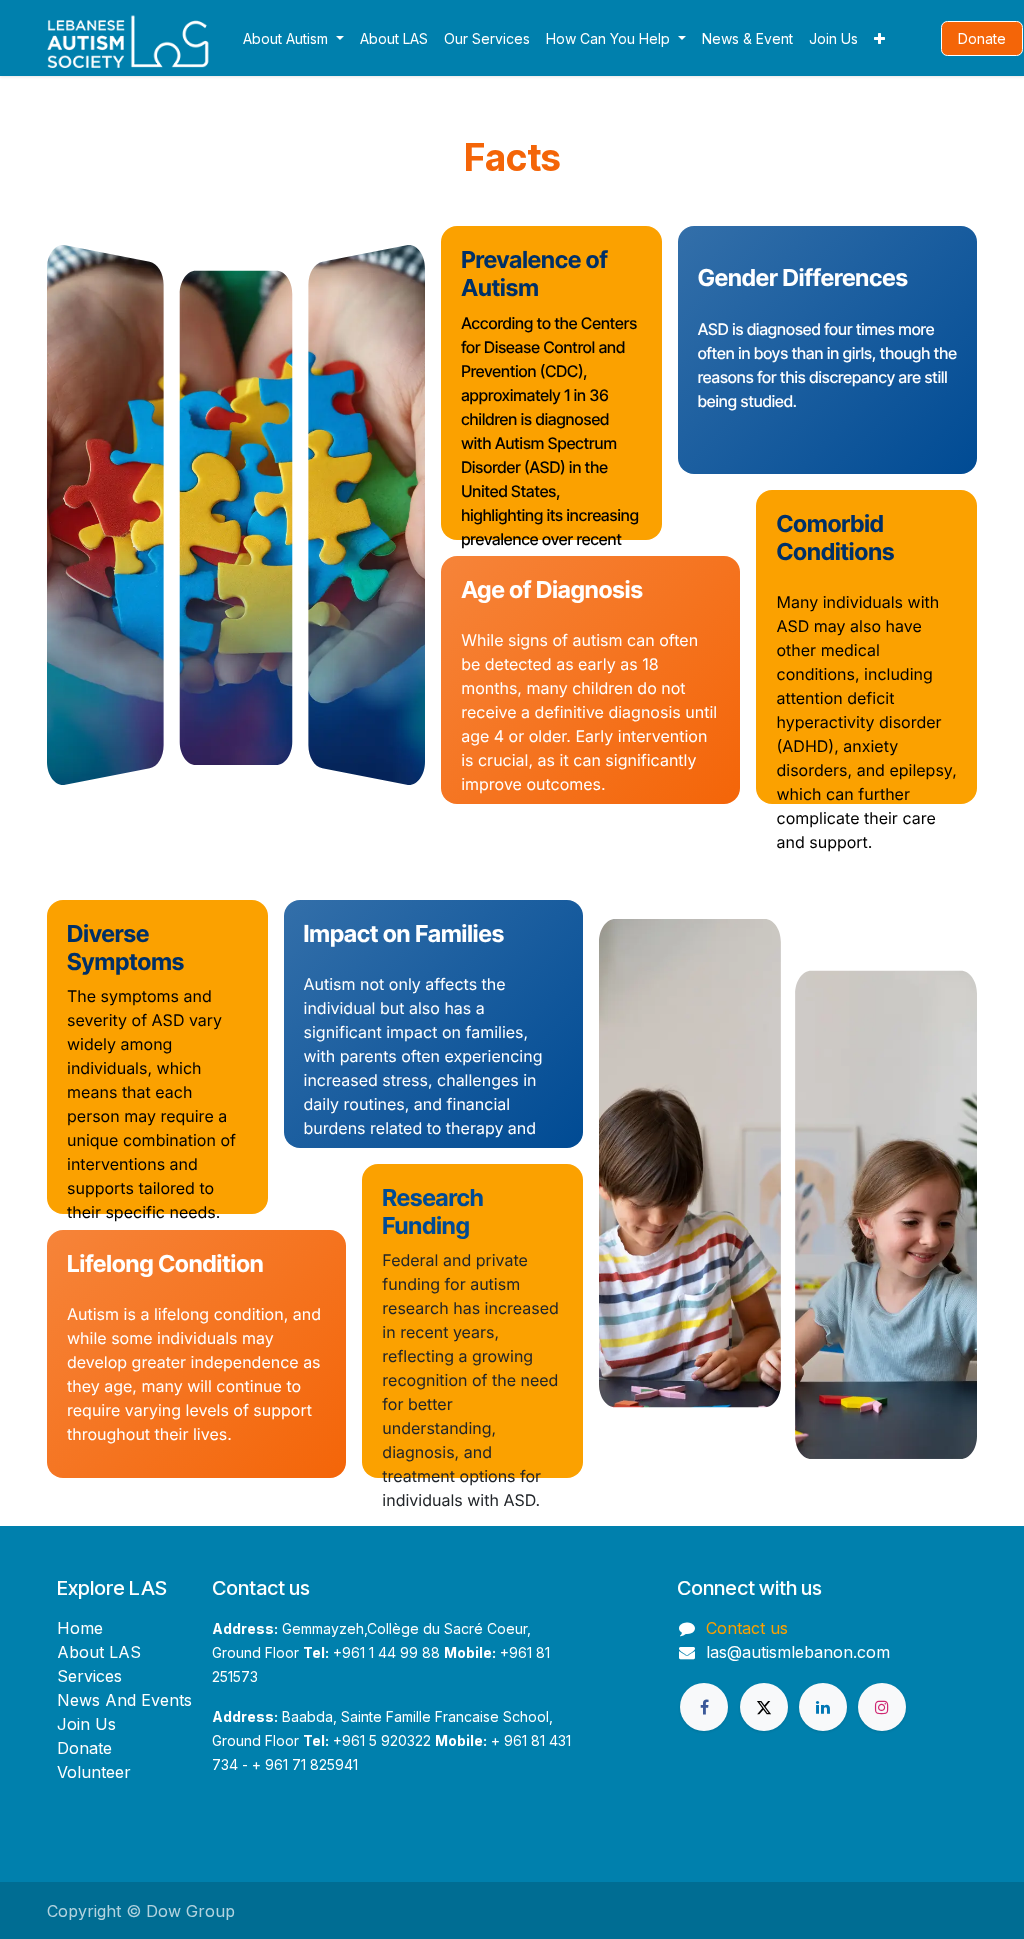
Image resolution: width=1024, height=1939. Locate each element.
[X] (764, 1707)
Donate (982, 38)
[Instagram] (882, 1707)
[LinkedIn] (823, 1707)
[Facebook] (704, 1707)
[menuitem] (293, 38)
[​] (917, 37)
